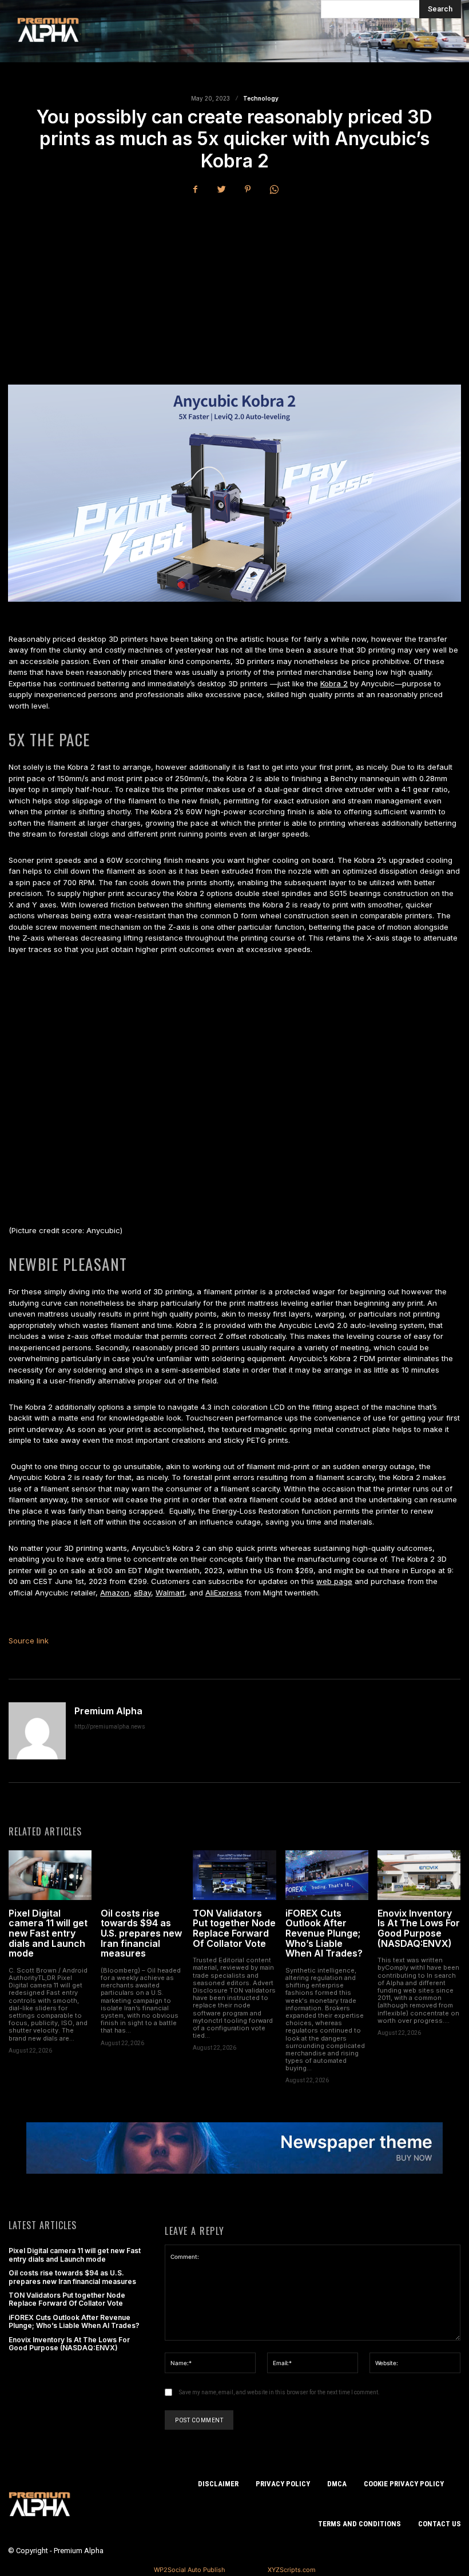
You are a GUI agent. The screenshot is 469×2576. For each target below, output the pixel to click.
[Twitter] (221, 189)
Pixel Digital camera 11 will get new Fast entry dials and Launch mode (48, 1933)
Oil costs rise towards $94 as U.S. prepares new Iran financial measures (141, 1933)
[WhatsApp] (274, 189)
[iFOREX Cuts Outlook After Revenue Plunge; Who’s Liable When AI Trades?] (327, 1875)
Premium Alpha (108, 1711)
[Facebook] (195, 189)
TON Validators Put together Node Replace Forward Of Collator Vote (234, 1928)
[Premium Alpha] (37, 1731)
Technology (261, 98)
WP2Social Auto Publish (190, 2570)
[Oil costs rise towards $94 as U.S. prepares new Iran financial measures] (142, 1875)
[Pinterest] (248, 189)
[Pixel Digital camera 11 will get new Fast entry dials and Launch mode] (50, 1875)
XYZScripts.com (292, 2570)
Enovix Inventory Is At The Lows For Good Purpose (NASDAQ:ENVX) (419, 1928)
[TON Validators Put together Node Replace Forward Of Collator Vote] (234, 1875)
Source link (29, 1641)
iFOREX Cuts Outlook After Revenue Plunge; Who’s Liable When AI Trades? (324, 1933)
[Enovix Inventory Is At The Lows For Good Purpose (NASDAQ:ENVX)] (419, 1875)
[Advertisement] (234, 290)
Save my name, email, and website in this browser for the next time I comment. (279, 2392)
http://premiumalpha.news (110, 1727)
